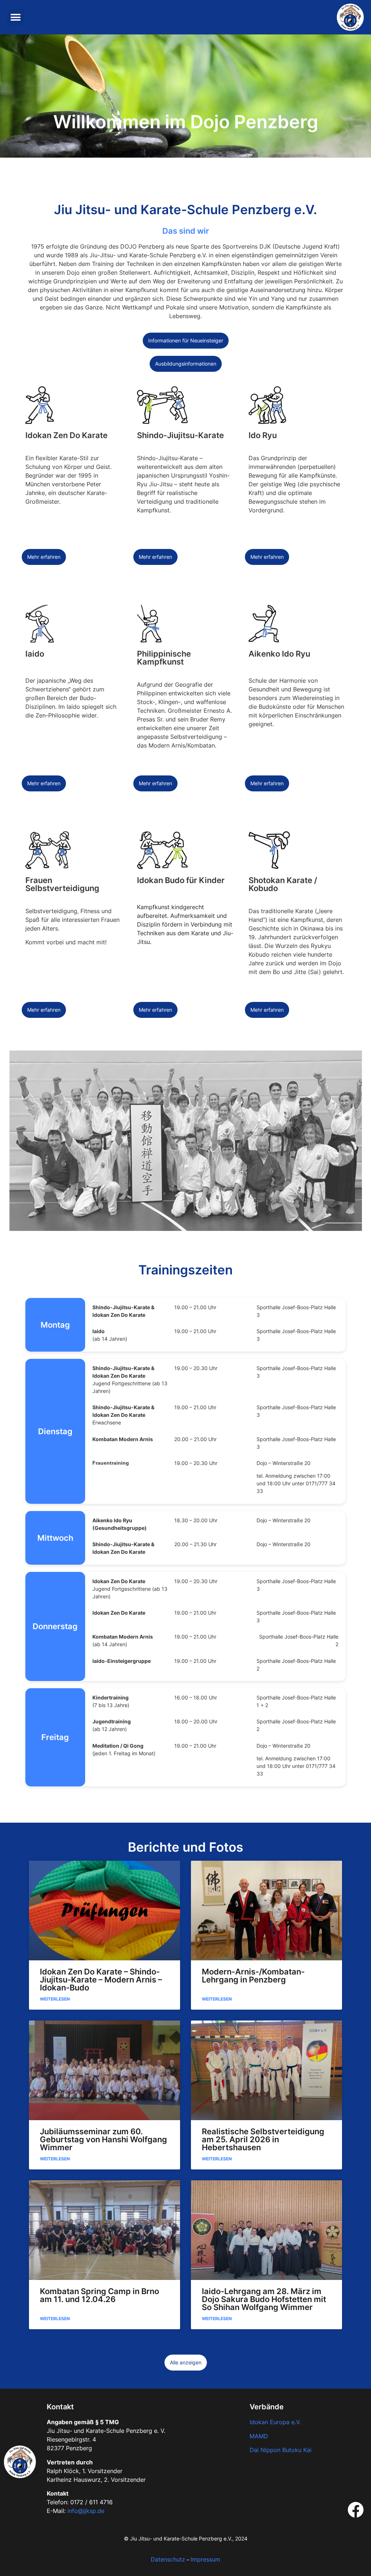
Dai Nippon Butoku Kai (281, 2450)
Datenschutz (168, 2559)
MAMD (259, 2436)
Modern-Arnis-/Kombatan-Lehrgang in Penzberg (253, 1976)
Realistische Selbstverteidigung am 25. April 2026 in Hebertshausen (263, 2139)
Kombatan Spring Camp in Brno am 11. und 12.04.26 (99, 2295)
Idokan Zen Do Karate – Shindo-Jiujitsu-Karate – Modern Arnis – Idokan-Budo (101, 1980)
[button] (15, 17)
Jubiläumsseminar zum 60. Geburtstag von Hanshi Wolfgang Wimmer (103, 2139)
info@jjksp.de (86, 2511)
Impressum (205, 2559)
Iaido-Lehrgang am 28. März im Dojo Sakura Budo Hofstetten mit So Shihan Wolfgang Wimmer (264, 2299)
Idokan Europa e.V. (275, 2422)
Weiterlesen (55, 1999)
